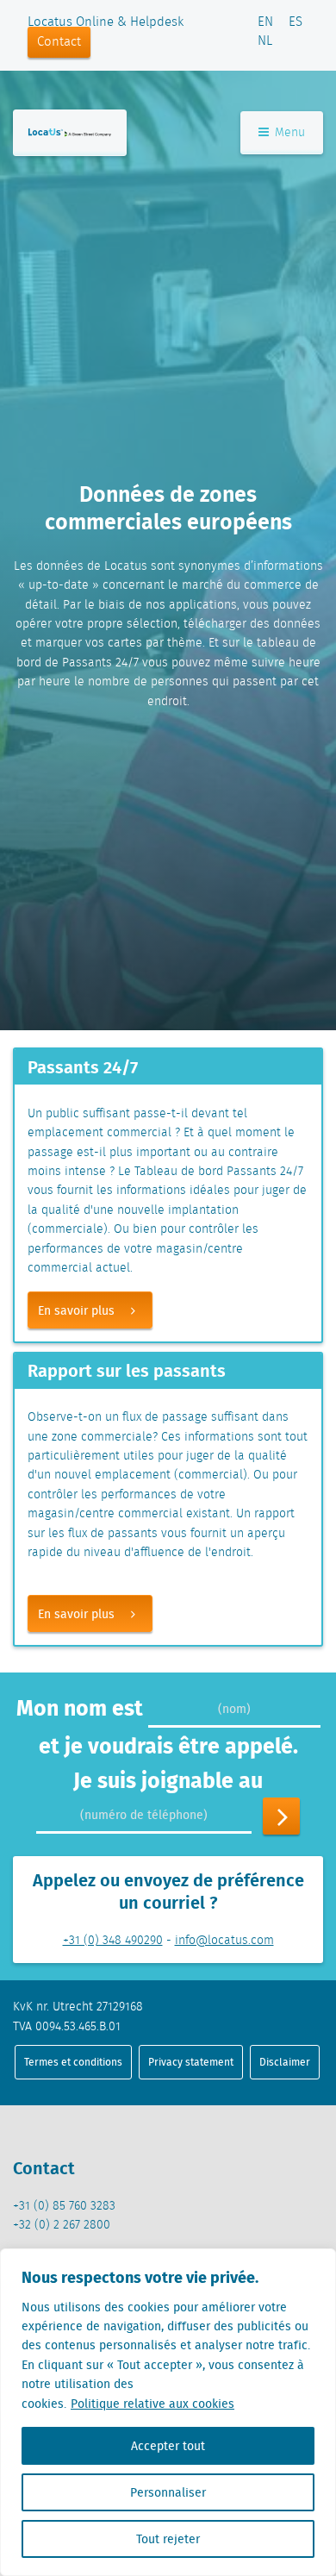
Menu (288, 133)
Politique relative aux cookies (152, 2404)
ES (296, 22)
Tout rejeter (168, 2539)
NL (265, 41)
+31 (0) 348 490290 (113, 1941)
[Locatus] (70, 132)
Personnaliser (168, 2492)
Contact (59, 42)
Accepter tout (168, 2446)
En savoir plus (76, 1310)
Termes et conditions (73, 2062)
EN (265, 22)
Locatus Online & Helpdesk (106, 22)
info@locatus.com (224, 1941)
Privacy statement (191, 2062)
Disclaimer (285, 2062)
